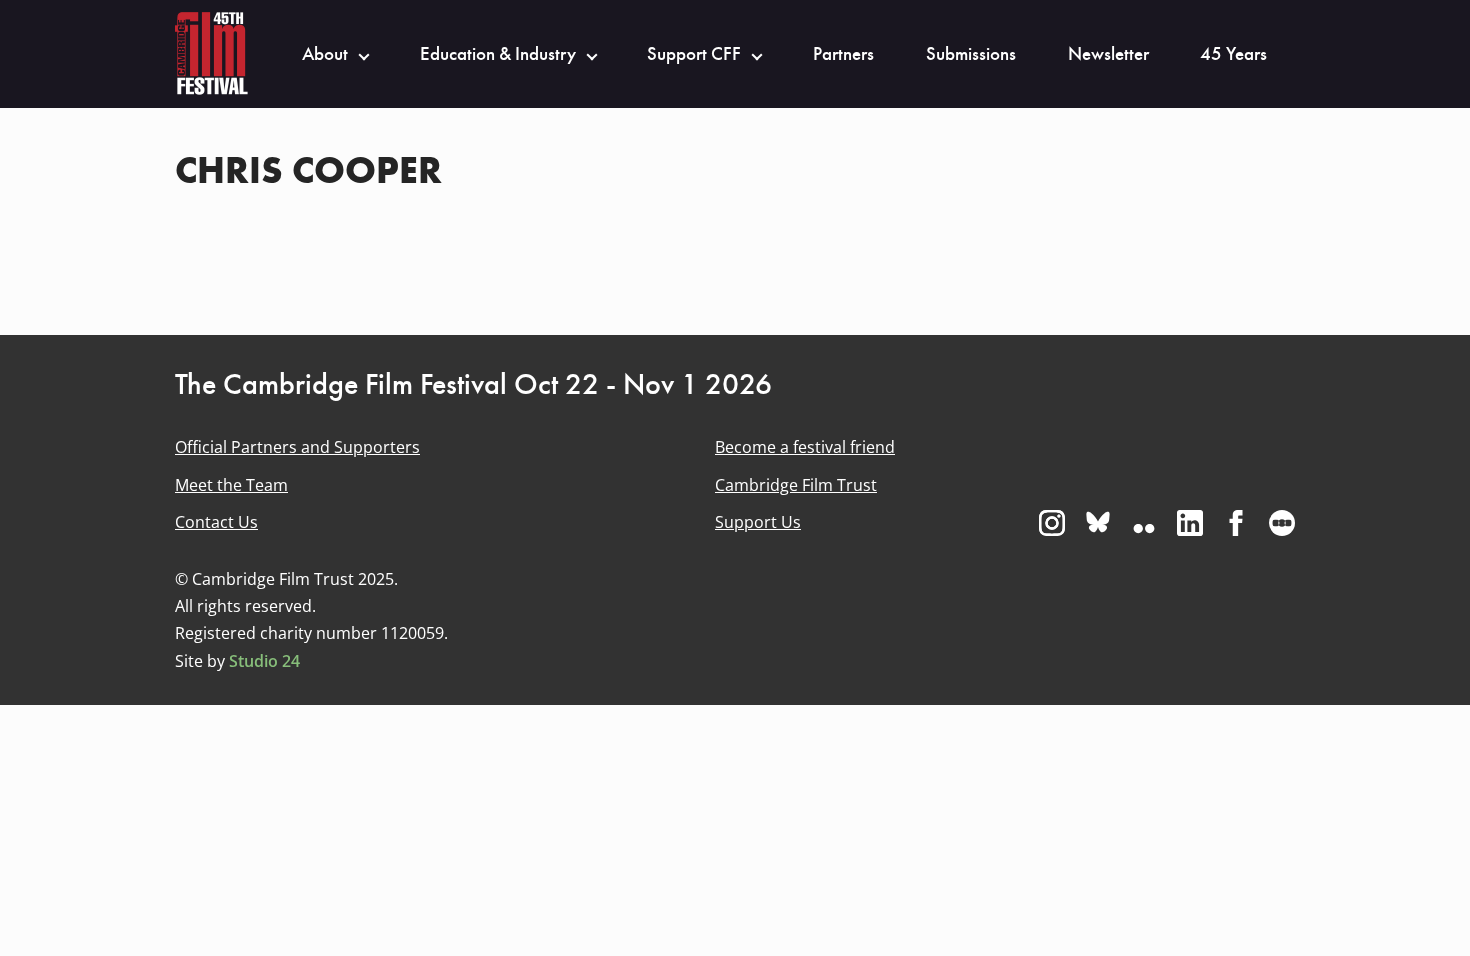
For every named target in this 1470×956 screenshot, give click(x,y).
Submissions (971, 54)
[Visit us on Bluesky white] (1098, 523)
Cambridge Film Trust (796, 485)
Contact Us (216, 522)
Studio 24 (264, 661)
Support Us (758, 522)
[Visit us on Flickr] (1144, 523)
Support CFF (694, 54)
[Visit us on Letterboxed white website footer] (1282, 523)
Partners (843, 54)
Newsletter (1108, 54)
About (325, 54)
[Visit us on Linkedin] (1190, 523)
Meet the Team (231, 485)
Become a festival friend (805, 447)
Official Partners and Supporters (297, 447)
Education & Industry (498, 54)
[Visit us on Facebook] (1236, 523)
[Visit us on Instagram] (1052, 523)
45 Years (1233, 54)
